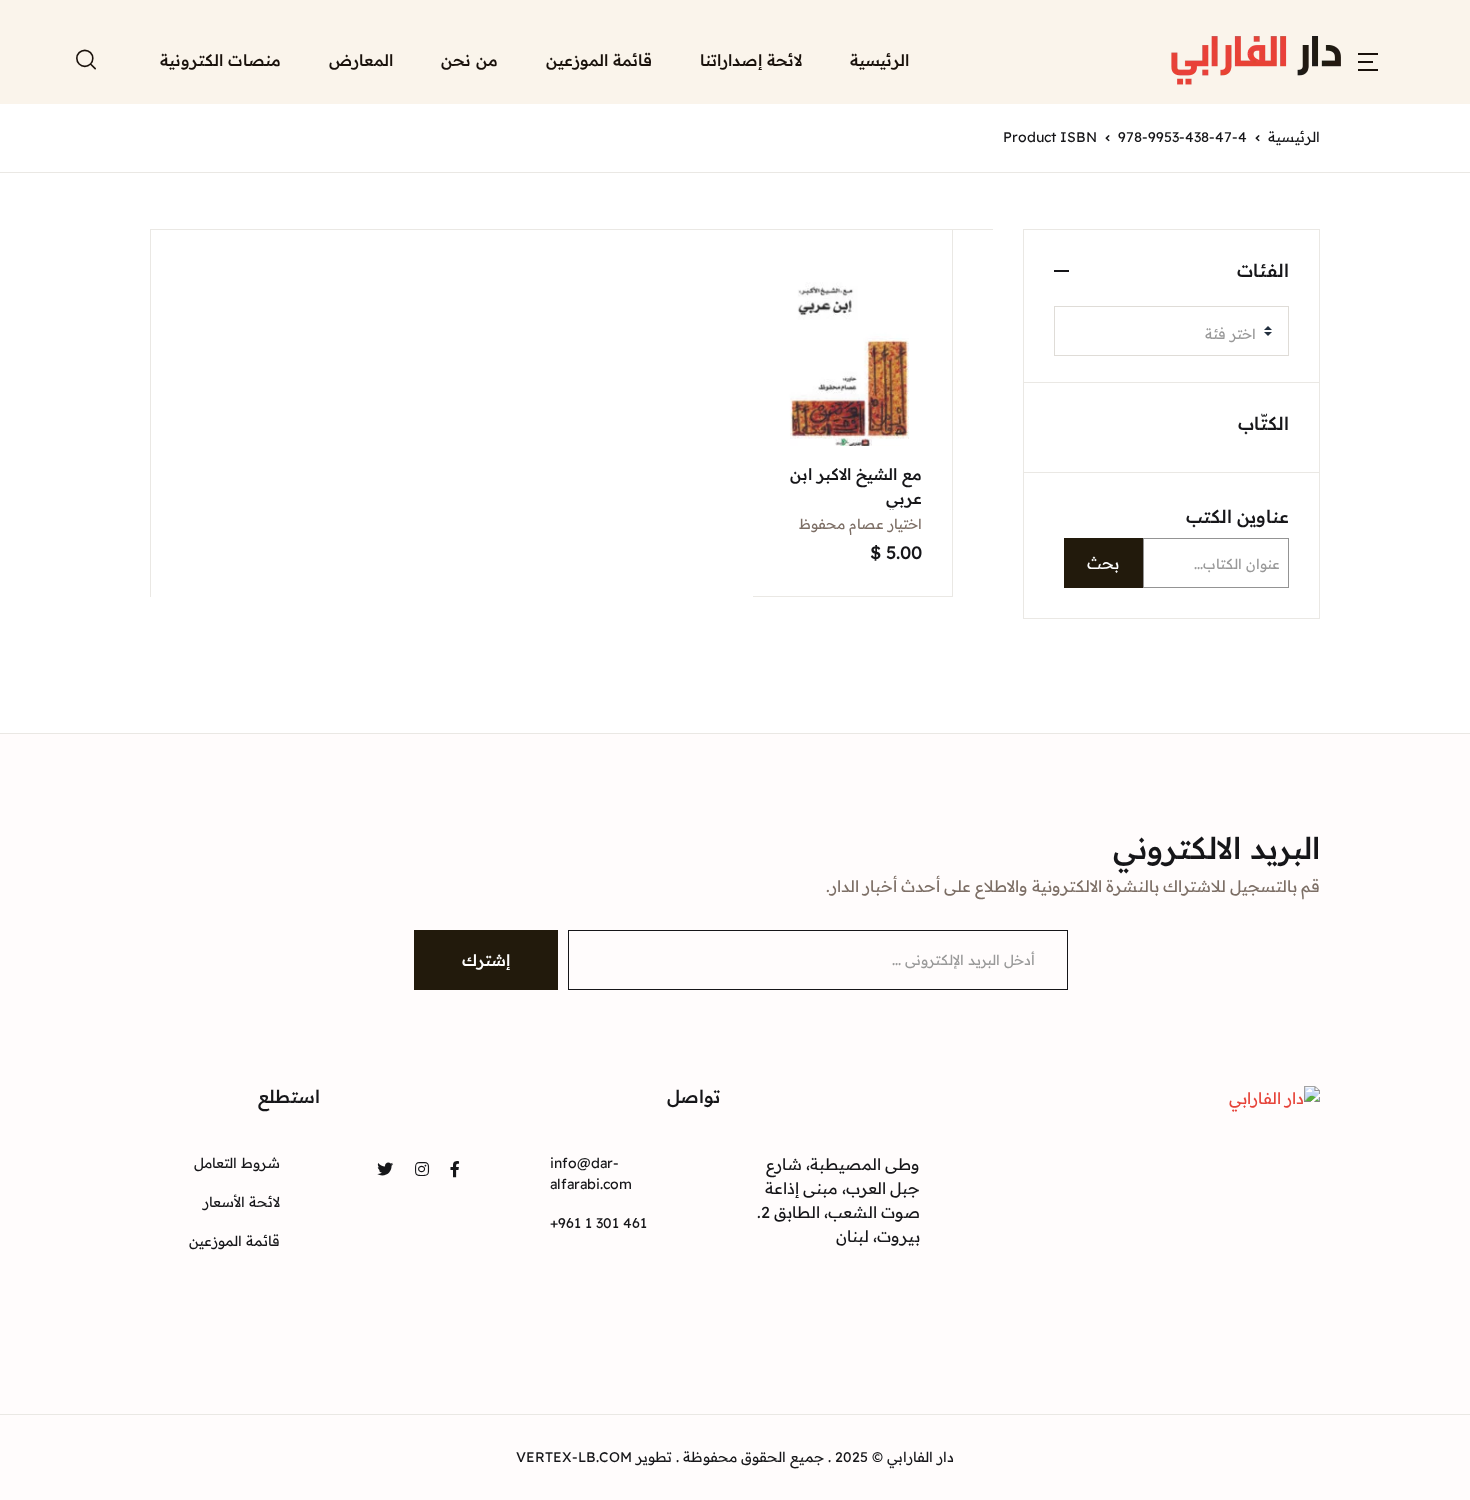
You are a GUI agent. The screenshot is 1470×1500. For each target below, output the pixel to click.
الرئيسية (879, 60)
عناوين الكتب (1237, 516)
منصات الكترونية (220, 60)
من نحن (469, 60)
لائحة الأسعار (241, 1202)
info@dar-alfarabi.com (591, 1173)
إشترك (486, 960)
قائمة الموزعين (599, 60)
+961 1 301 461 (598, 1223)
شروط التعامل (237, 1163)
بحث (1103, 563)
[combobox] (1171, 331)
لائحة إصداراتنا (751, 60)
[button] (1368, 60)
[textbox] (1163, 334)
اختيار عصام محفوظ (860, 524)
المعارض (361, 60)
